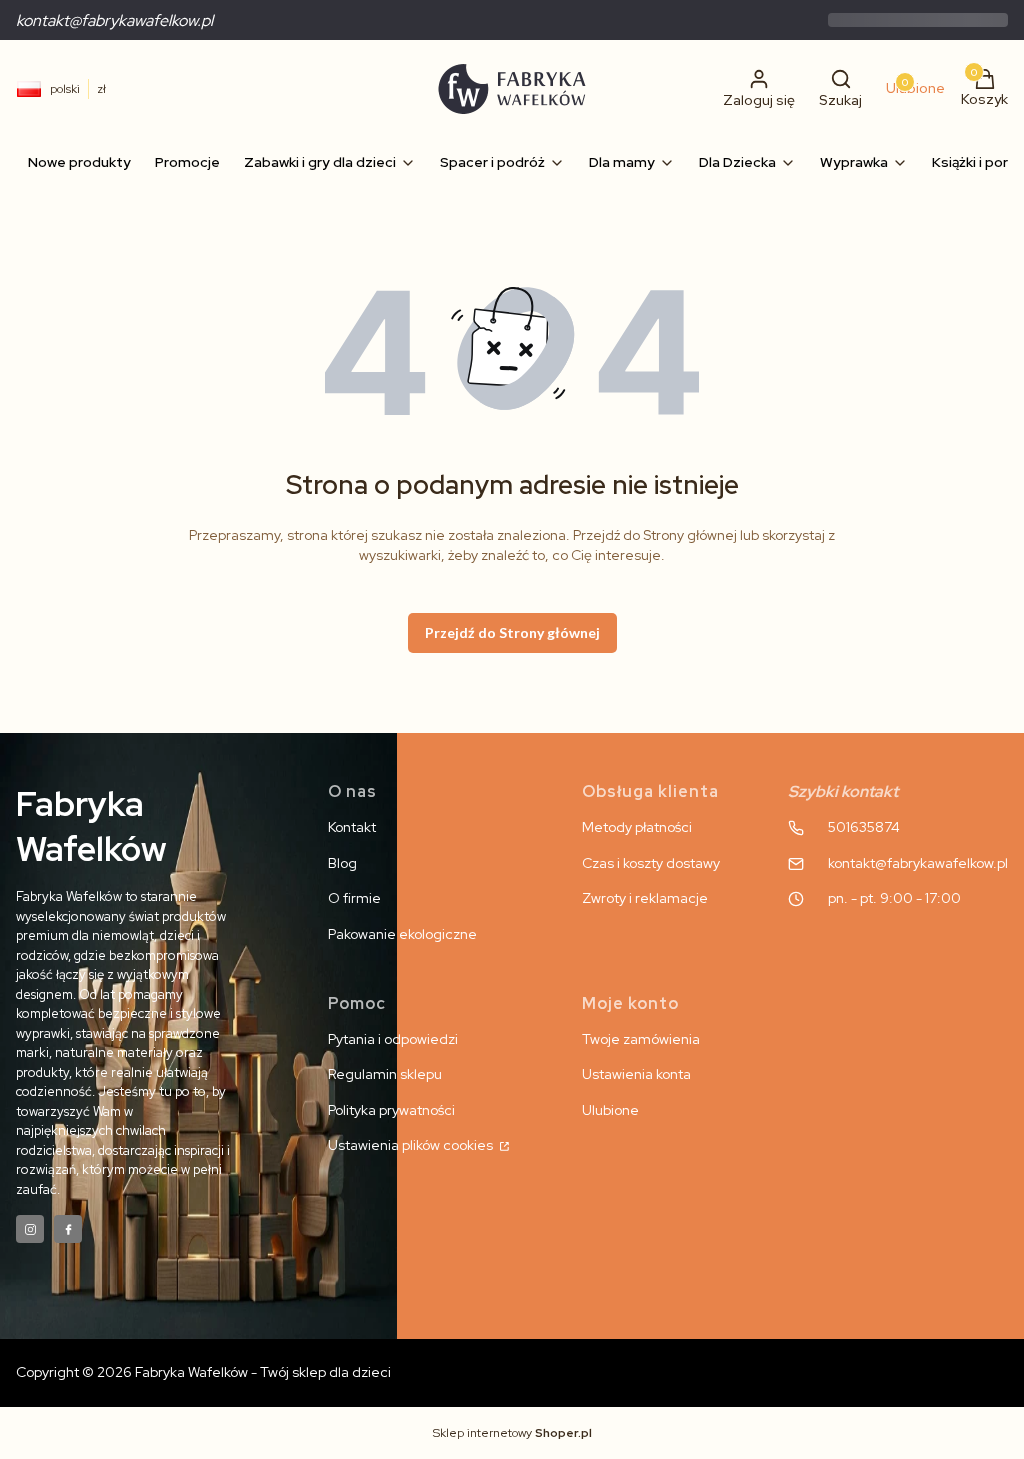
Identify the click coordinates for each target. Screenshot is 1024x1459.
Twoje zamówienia (641, 1039)
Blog (342, 863)
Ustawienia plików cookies (412, 1145)
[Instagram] (30, 1229)
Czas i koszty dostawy (651, 863)
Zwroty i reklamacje (645, 898)
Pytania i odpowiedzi (393, 1039)
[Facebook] (68, 1229)
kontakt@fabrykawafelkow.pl (114, 20)
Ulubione (610, 1110)
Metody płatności (637, 827)
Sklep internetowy (512, 1433)
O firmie (354, 898)
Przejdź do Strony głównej (512, 632)
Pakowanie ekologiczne (402, 934)
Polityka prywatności (391, 1110)
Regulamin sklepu (385, 1074)
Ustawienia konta (636, 1074)
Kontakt (352, 827)
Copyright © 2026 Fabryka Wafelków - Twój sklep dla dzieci (203, 1372)
